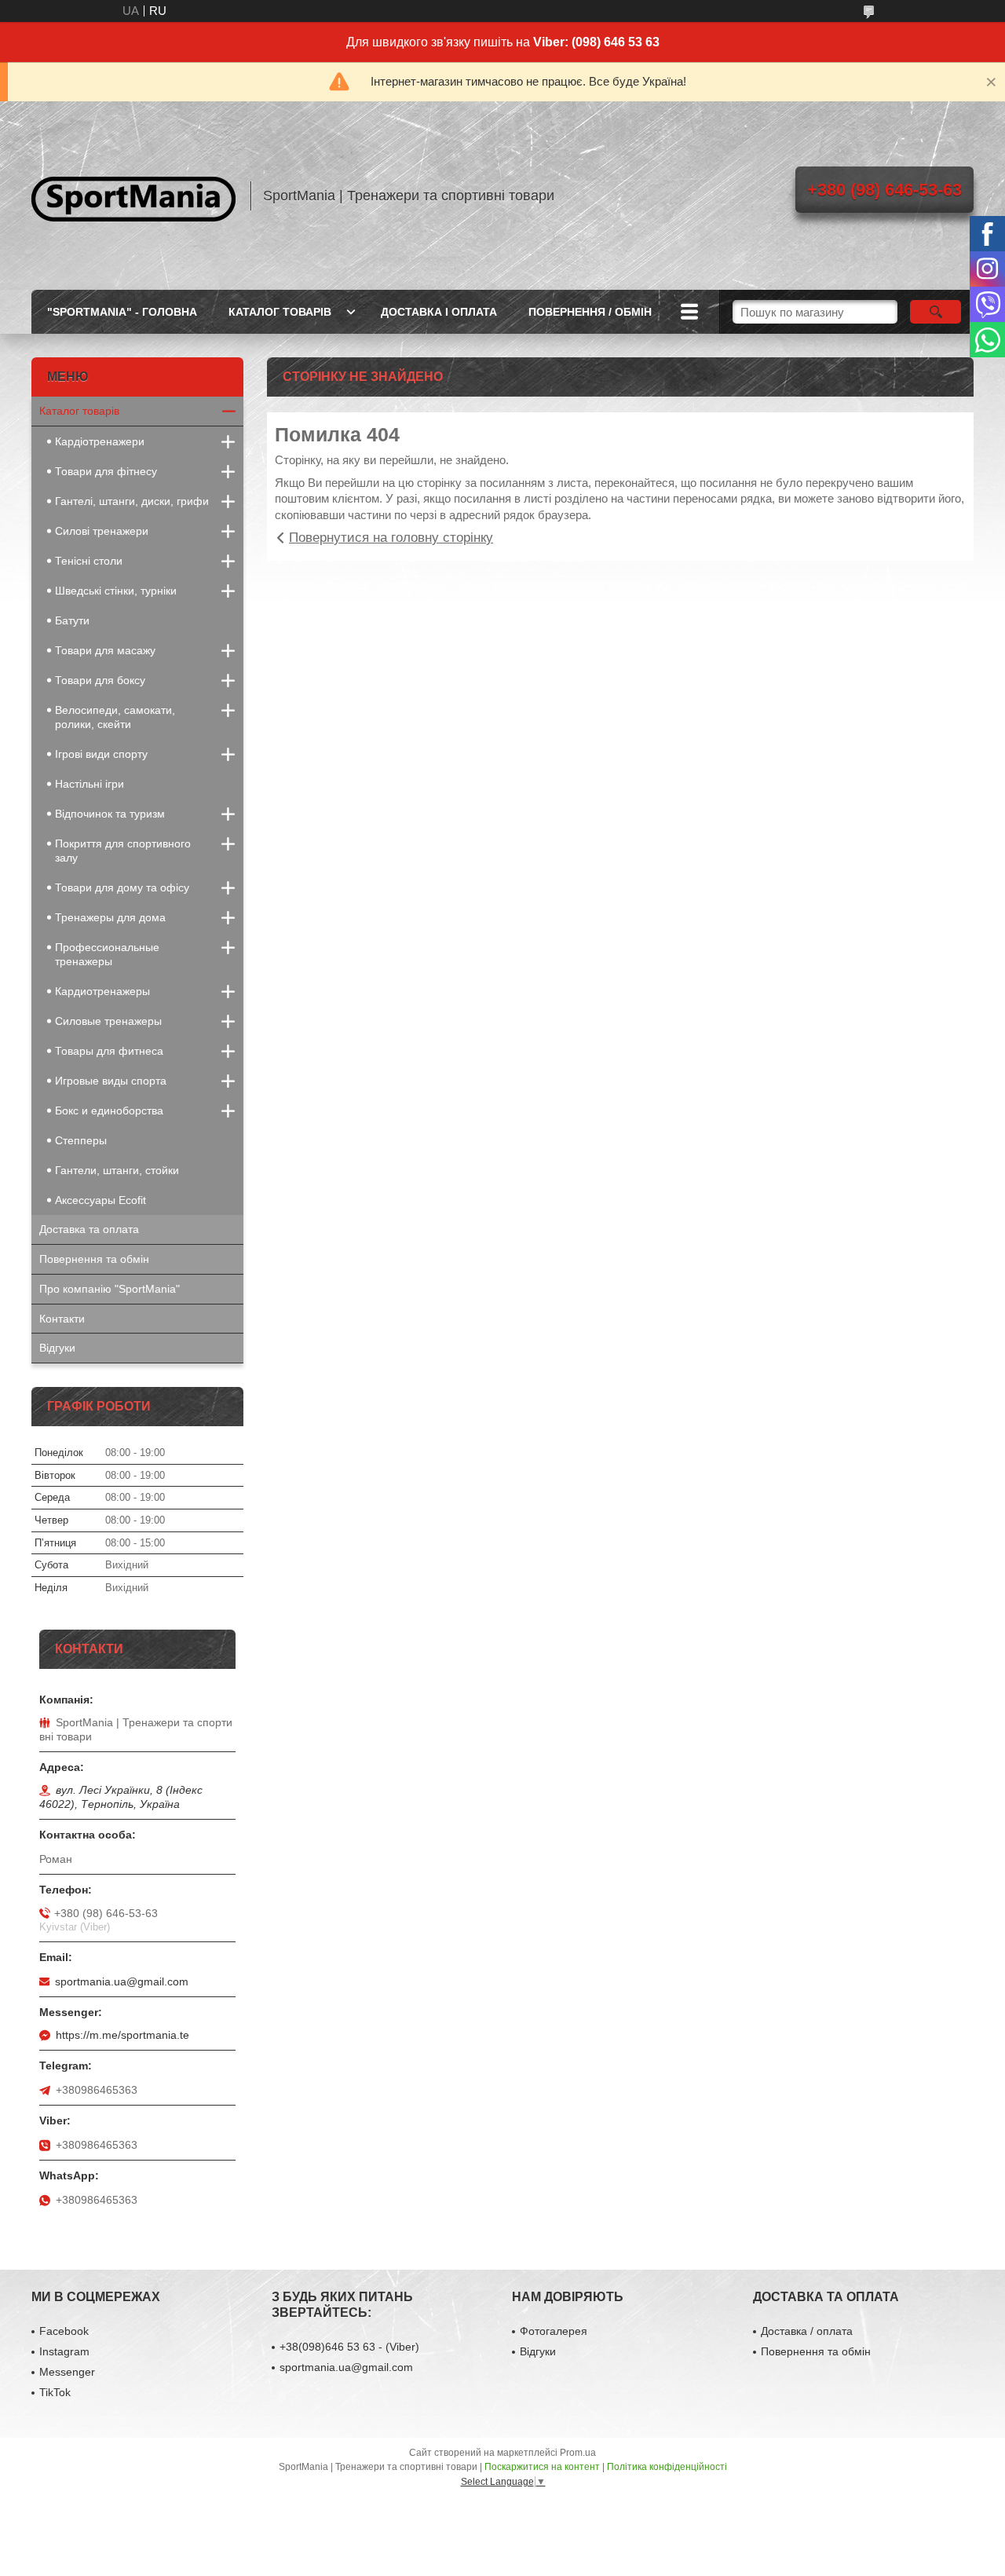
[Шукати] (936, 312)
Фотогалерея (554, 2331)
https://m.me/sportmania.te (122, 2035)
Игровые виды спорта (111, 1081)
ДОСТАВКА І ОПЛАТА (439, 312)
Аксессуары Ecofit (100, 1200)
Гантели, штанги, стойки (117, 1170)
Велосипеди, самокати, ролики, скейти (115, 717)
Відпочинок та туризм (110, 814)
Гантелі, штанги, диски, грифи (132, 501)
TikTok (55, 2392)
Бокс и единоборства (109, 1111)
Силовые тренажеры (108, 1021)
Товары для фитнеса (109, 1051)
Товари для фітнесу (106, 471)
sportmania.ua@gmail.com (122, 1981)
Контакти (62, 1319)
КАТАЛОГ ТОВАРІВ (280, 312)
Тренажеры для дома (110, 917)
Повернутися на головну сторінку (391, 538)
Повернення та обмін (94, 1259)
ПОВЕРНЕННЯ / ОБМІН (590, 312)
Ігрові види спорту (101, 754)
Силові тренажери (102, 531)
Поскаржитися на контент (542, 2467)
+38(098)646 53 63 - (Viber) (349, 2347)
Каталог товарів (79, 411)
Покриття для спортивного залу (123, 851)
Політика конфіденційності (667, 2467)
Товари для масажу (105, 650)
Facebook (64, 2331)
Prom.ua (578, 2453)
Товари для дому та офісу (122, 887)
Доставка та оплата (89, 1229)
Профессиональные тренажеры (107, 954)
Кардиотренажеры (102, 991)
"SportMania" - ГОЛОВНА (122, 312)
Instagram (64, 2351)
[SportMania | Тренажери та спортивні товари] (133, 196)
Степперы (81, 1140)
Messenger (67, 2372)
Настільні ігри (90, 784)
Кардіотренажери (100, 441)
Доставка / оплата (807, 2331)
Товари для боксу (100, 680)
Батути (72, 620)
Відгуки (57, 1348)
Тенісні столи (89, 561)
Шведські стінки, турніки (116, 591)
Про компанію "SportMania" (110, 1289)
